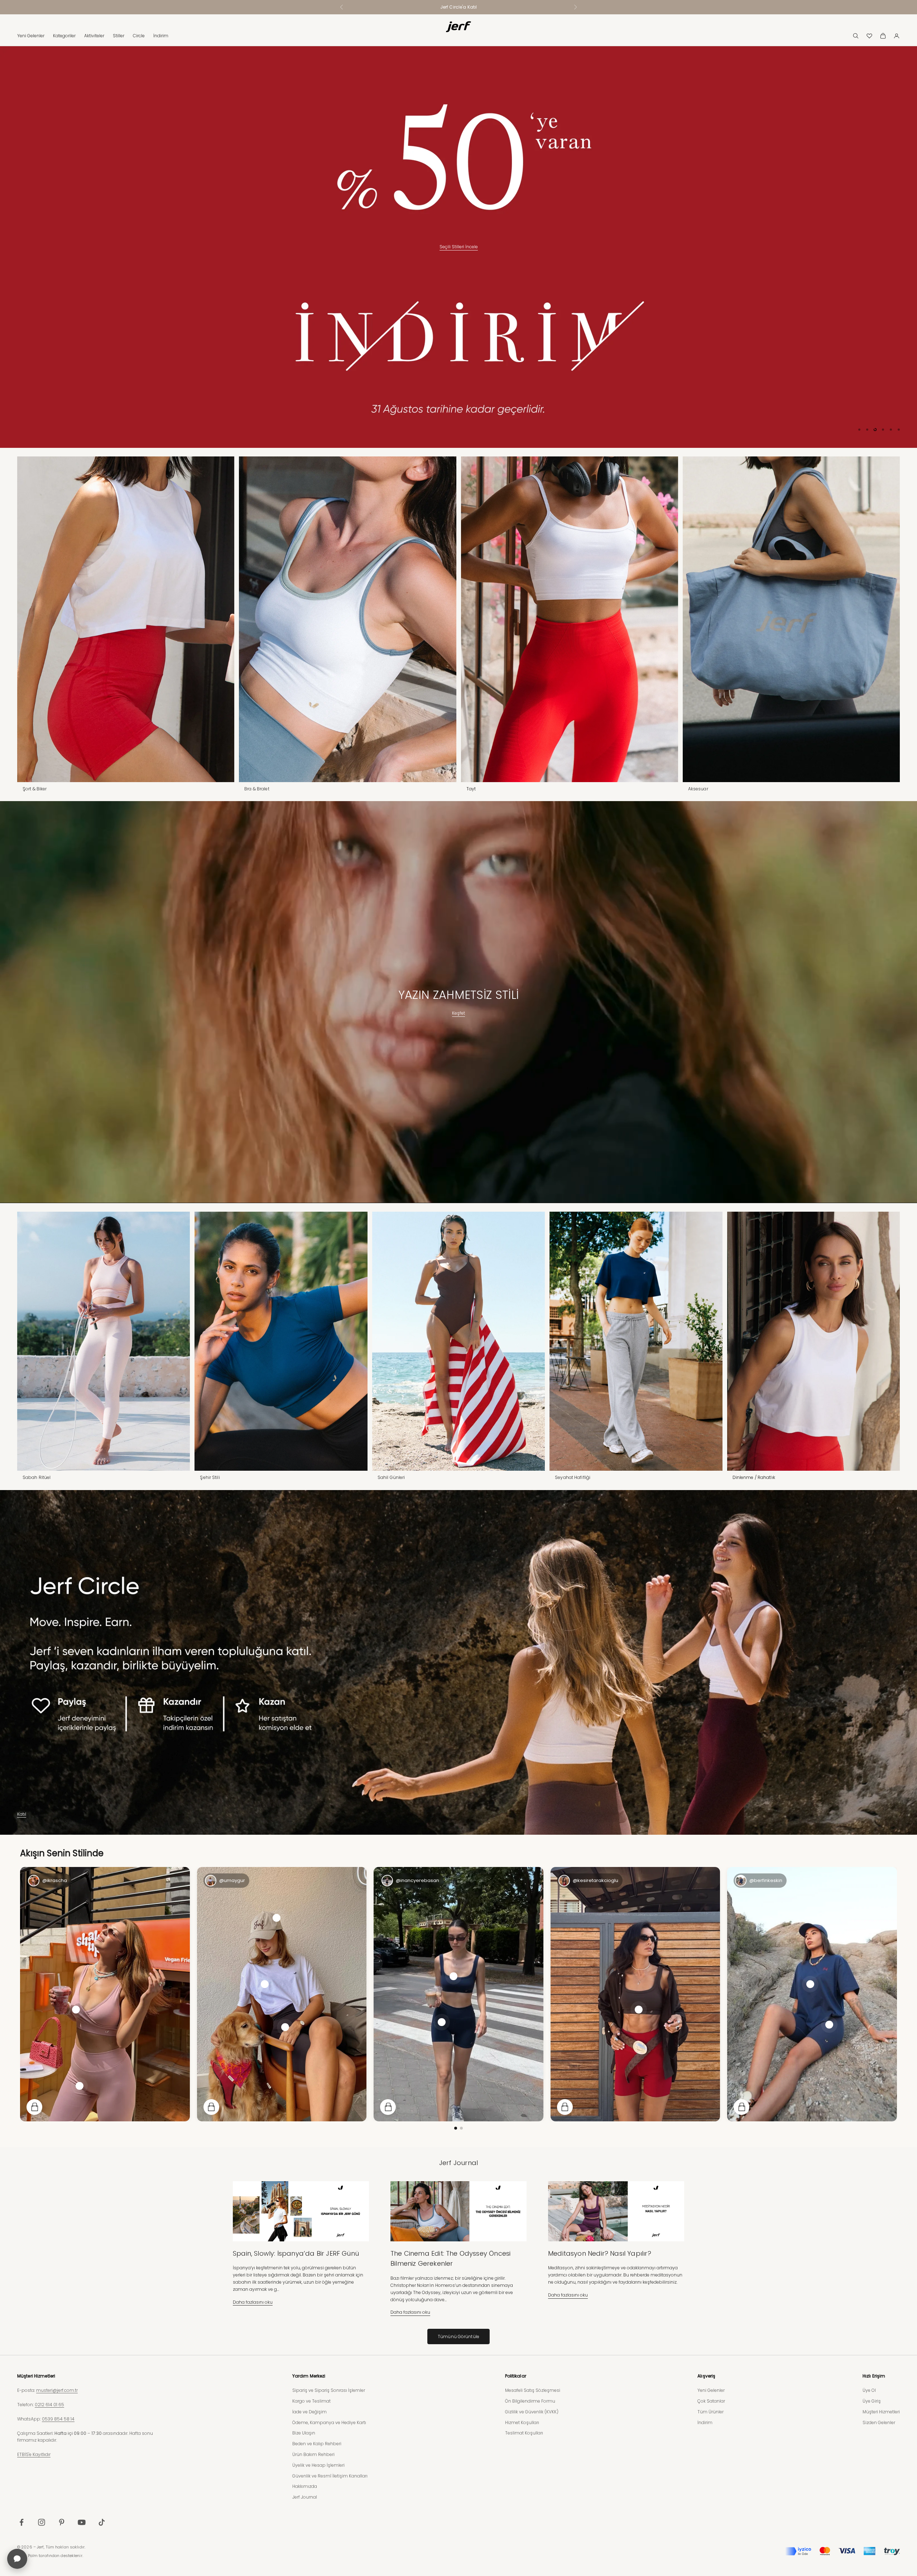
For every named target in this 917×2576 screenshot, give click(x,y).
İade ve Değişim (309, 2411)
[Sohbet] (17, 2559)
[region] (458, 247)
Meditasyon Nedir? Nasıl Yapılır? (600, 2253)
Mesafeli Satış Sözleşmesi (533, 2390)
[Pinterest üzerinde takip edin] (62, 2522)
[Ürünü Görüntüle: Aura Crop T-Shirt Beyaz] (265, 1984)
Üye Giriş (872, 2401)
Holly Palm (27, 2555)
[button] (456, 2128)
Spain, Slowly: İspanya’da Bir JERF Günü (296, 2253)
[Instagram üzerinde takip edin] (42, 2522)
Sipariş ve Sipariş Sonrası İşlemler (329, 2390)
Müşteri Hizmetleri (881, 2411)
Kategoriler (64, 36)
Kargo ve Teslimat (311, 2401)
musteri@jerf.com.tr (57, 2390)
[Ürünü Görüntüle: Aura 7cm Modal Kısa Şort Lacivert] (442, 2022)
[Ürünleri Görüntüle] (34, 2107)
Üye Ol (869, 2390)
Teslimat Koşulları (524, 2433)
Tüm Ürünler (710, 2411)
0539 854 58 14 (58, 2419)
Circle (139, 36)
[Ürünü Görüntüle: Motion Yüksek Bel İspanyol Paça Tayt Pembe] (80, 2086)
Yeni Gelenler (31, 36)
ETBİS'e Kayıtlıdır (34, 2454)
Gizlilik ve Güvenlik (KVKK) (532, 2411)
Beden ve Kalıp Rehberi (317, 2443)
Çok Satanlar (711, 2401)
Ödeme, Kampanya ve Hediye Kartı (329, 2422)
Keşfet (458, 1013)
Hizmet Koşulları (522, 2422)
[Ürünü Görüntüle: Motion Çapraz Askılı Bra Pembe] (76, 2009)
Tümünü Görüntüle (458, 2336)
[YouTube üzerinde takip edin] (82, 2522)
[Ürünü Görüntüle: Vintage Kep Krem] (277, 1917)
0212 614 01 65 (49, 2404)
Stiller (119, 36)
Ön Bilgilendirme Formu (530, 2401)
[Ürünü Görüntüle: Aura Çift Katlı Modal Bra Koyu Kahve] (639, 2009)
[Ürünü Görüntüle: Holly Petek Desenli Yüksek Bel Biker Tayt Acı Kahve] (285, 2027)
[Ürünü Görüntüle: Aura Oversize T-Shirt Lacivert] (810, 1984)
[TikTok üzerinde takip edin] (102, 2522)
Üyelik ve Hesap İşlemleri (318, 2465)
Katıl (22, 1814)
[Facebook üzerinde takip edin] (21, 2522)
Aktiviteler (94, 36)
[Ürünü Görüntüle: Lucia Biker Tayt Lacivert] (829, 2024)
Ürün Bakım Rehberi (313, 2454)
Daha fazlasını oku (253, 2302)
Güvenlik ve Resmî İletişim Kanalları (330, 2476)
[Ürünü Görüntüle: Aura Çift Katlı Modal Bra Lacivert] (453, 1976)
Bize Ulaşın (304, 2433)
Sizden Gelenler (879, 2422)
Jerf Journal (305, 2497)
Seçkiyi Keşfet (458, 415)
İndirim (161, 36)
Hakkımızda (305, 2486)
